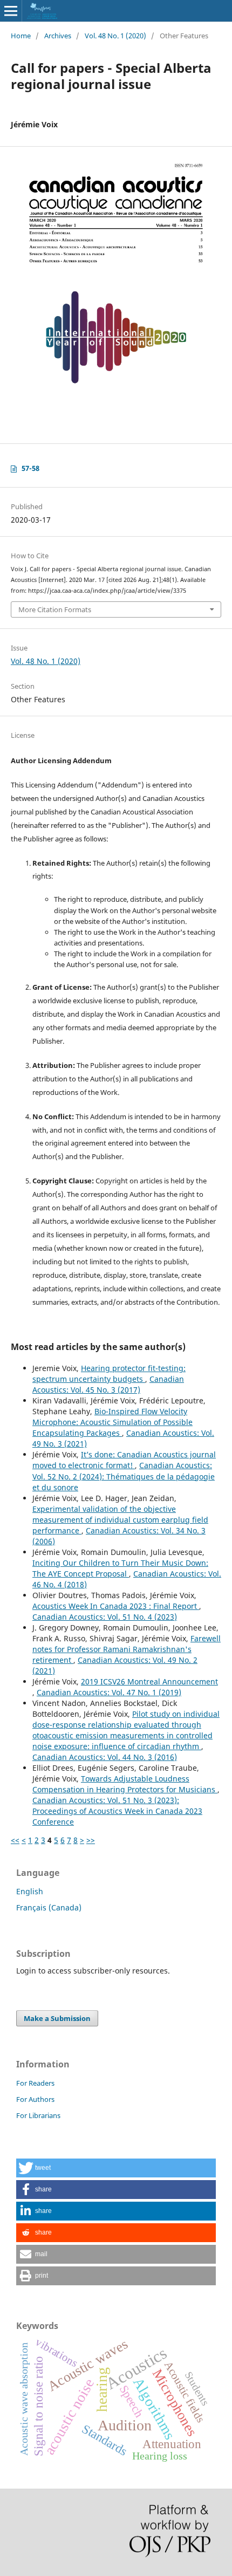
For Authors (35, 2099)
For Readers (35, 2083)
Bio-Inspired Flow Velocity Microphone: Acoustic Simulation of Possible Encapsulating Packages (112, 1422)
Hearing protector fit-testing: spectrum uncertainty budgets (109, 1373)
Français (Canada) (49, 1907)
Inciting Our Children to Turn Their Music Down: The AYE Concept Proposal (120, 1568)
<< (15, 1840)
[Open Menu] (11, 11)
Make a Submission (57, 2018)
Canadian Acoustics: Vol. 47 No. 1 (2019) (109, 1692)
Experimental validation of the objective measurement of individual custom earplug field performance (120, 1520)
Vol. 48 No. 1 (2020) (115, 36)
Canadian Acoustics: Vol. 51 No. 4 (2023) (105, 1617)
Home (21, 36)
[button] (116, 2168)
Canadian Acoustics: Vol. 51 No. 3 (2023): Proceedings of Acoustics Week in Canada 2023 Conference (117, 1811)
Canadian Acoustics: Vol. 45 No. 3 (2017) (108, 1384)
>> (91, 1840)
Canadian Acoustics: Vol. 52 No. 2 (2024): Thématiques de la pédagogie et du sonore (124, 1476)
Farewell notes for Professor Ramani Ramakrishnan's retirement (127, 1649)
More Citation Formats (55, 609)
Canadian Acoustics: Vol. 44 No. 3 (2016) (105, 1757)
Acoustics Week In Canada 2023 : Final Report (116, 1606)
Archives (58, 36)
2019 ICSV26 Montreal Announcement (149, 1681)
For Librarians (38, 2115)
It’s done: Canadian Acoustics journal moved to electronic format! (124, 1460)
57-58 (30, 468)
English (30, 1891)
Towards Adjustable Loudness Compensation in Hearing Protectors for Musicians (125, 1784)
